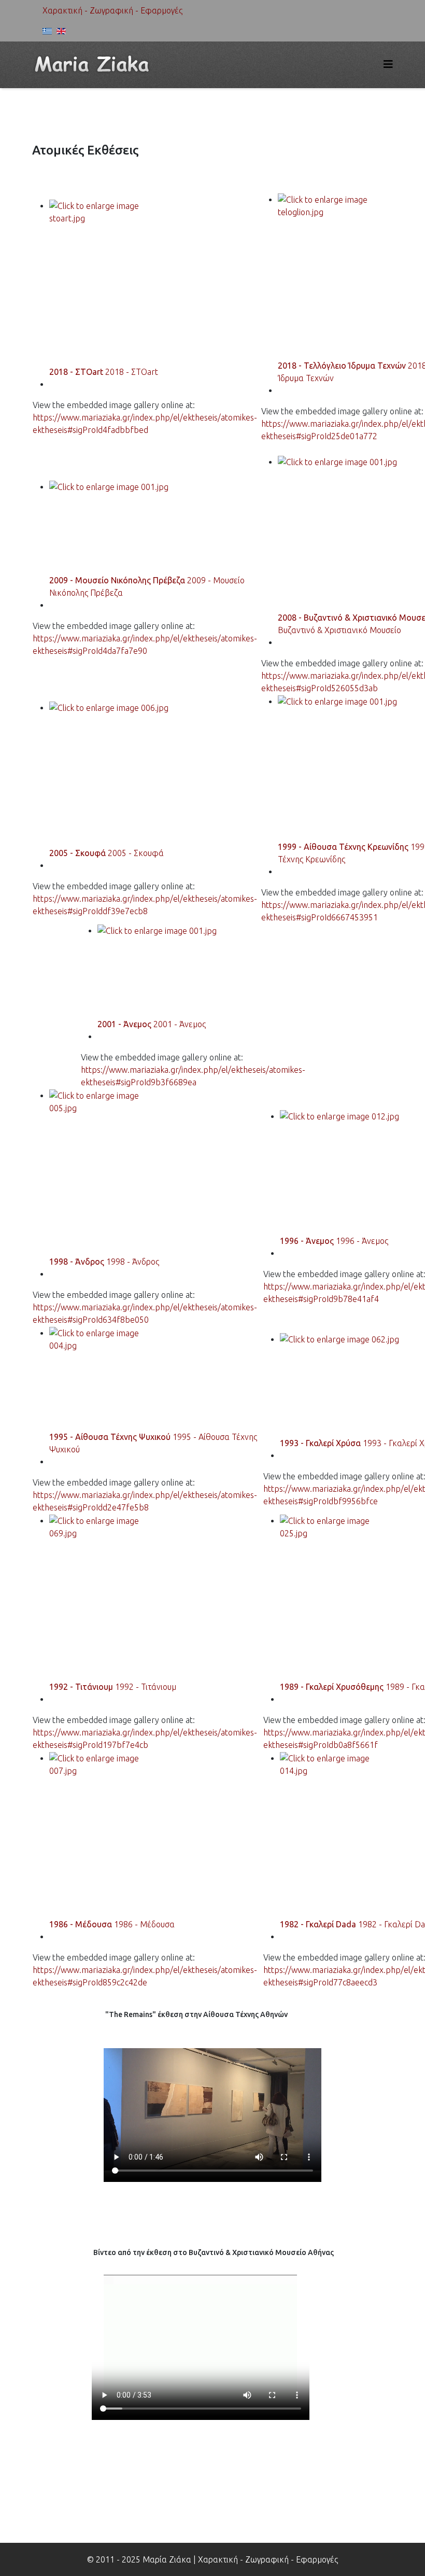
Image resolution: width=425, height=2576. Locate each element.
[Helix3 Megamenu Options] (388, 64)
